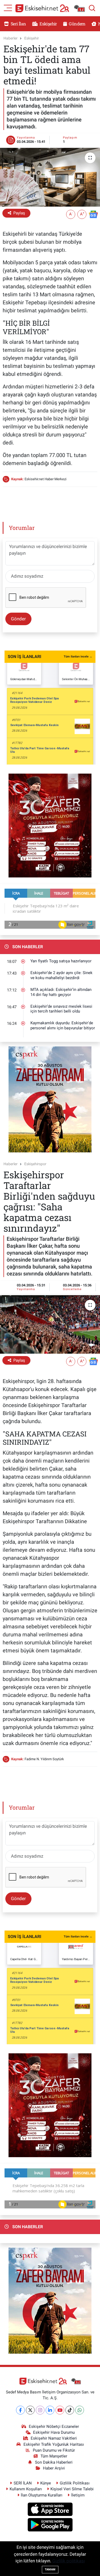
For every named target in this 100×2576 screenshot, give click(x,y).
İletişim (78, 2495)
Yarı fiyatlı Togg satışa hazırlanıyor (61, 961)
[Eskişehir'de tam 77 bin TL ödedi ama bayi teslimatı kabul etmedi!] (50, 177)
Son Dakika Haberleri (54, 2462)
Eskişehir (48, 24)
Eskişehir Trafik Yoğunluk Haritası (54, 2444)
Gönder (18, 619)
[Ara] (92, 8)
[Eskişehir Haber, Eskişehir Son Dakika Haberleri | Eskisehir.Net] (50, 8)
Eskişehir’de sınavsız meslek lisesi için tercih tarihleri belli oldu (61, 1009)
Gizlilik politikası (69, 2561)
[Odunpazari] (50, 825)
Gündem (77, 24)
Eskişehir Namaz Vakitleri (54, 2438)
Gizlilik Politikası (75, 2483)
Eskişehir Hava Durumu (54, 2432)
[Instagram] (40, 2410)
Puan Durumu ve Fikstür (54, 2450)
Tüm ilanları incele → (78, 657)
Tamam (50, 2569)
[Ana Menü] (8, 7)
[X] (30, 2410)
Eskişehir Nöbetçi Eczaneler (54, 2427)
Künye (46, 2483)
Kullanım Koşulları (26, 2489)
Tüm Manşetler (54, 2456)
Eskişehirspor (35, 1164)
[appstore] (50, 2510)
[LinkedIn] (50, 2410)
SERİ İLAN (23, 2483)
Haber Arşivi (54, 2468)
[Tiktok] (70, 2410)
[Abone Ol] (93, 214)
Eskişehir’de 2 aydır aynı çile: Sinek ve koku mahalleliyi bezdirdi (61, 975)
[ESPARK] (50, 1099)
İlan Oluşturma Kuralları (42, 2495)
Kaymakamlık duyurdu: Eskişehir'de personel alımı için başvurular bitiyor (63, 1025)
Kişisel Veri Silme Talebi (72, 2489)
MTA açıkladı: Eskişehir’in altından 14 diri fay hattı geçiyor (61, 992)
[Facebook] (20, 2410)
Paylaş (19, 213)
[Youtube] (60, 2410)
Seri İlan (18, 24)
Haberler (11, 38)
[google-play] (50, 2526)
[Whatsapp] (80, 2410)
